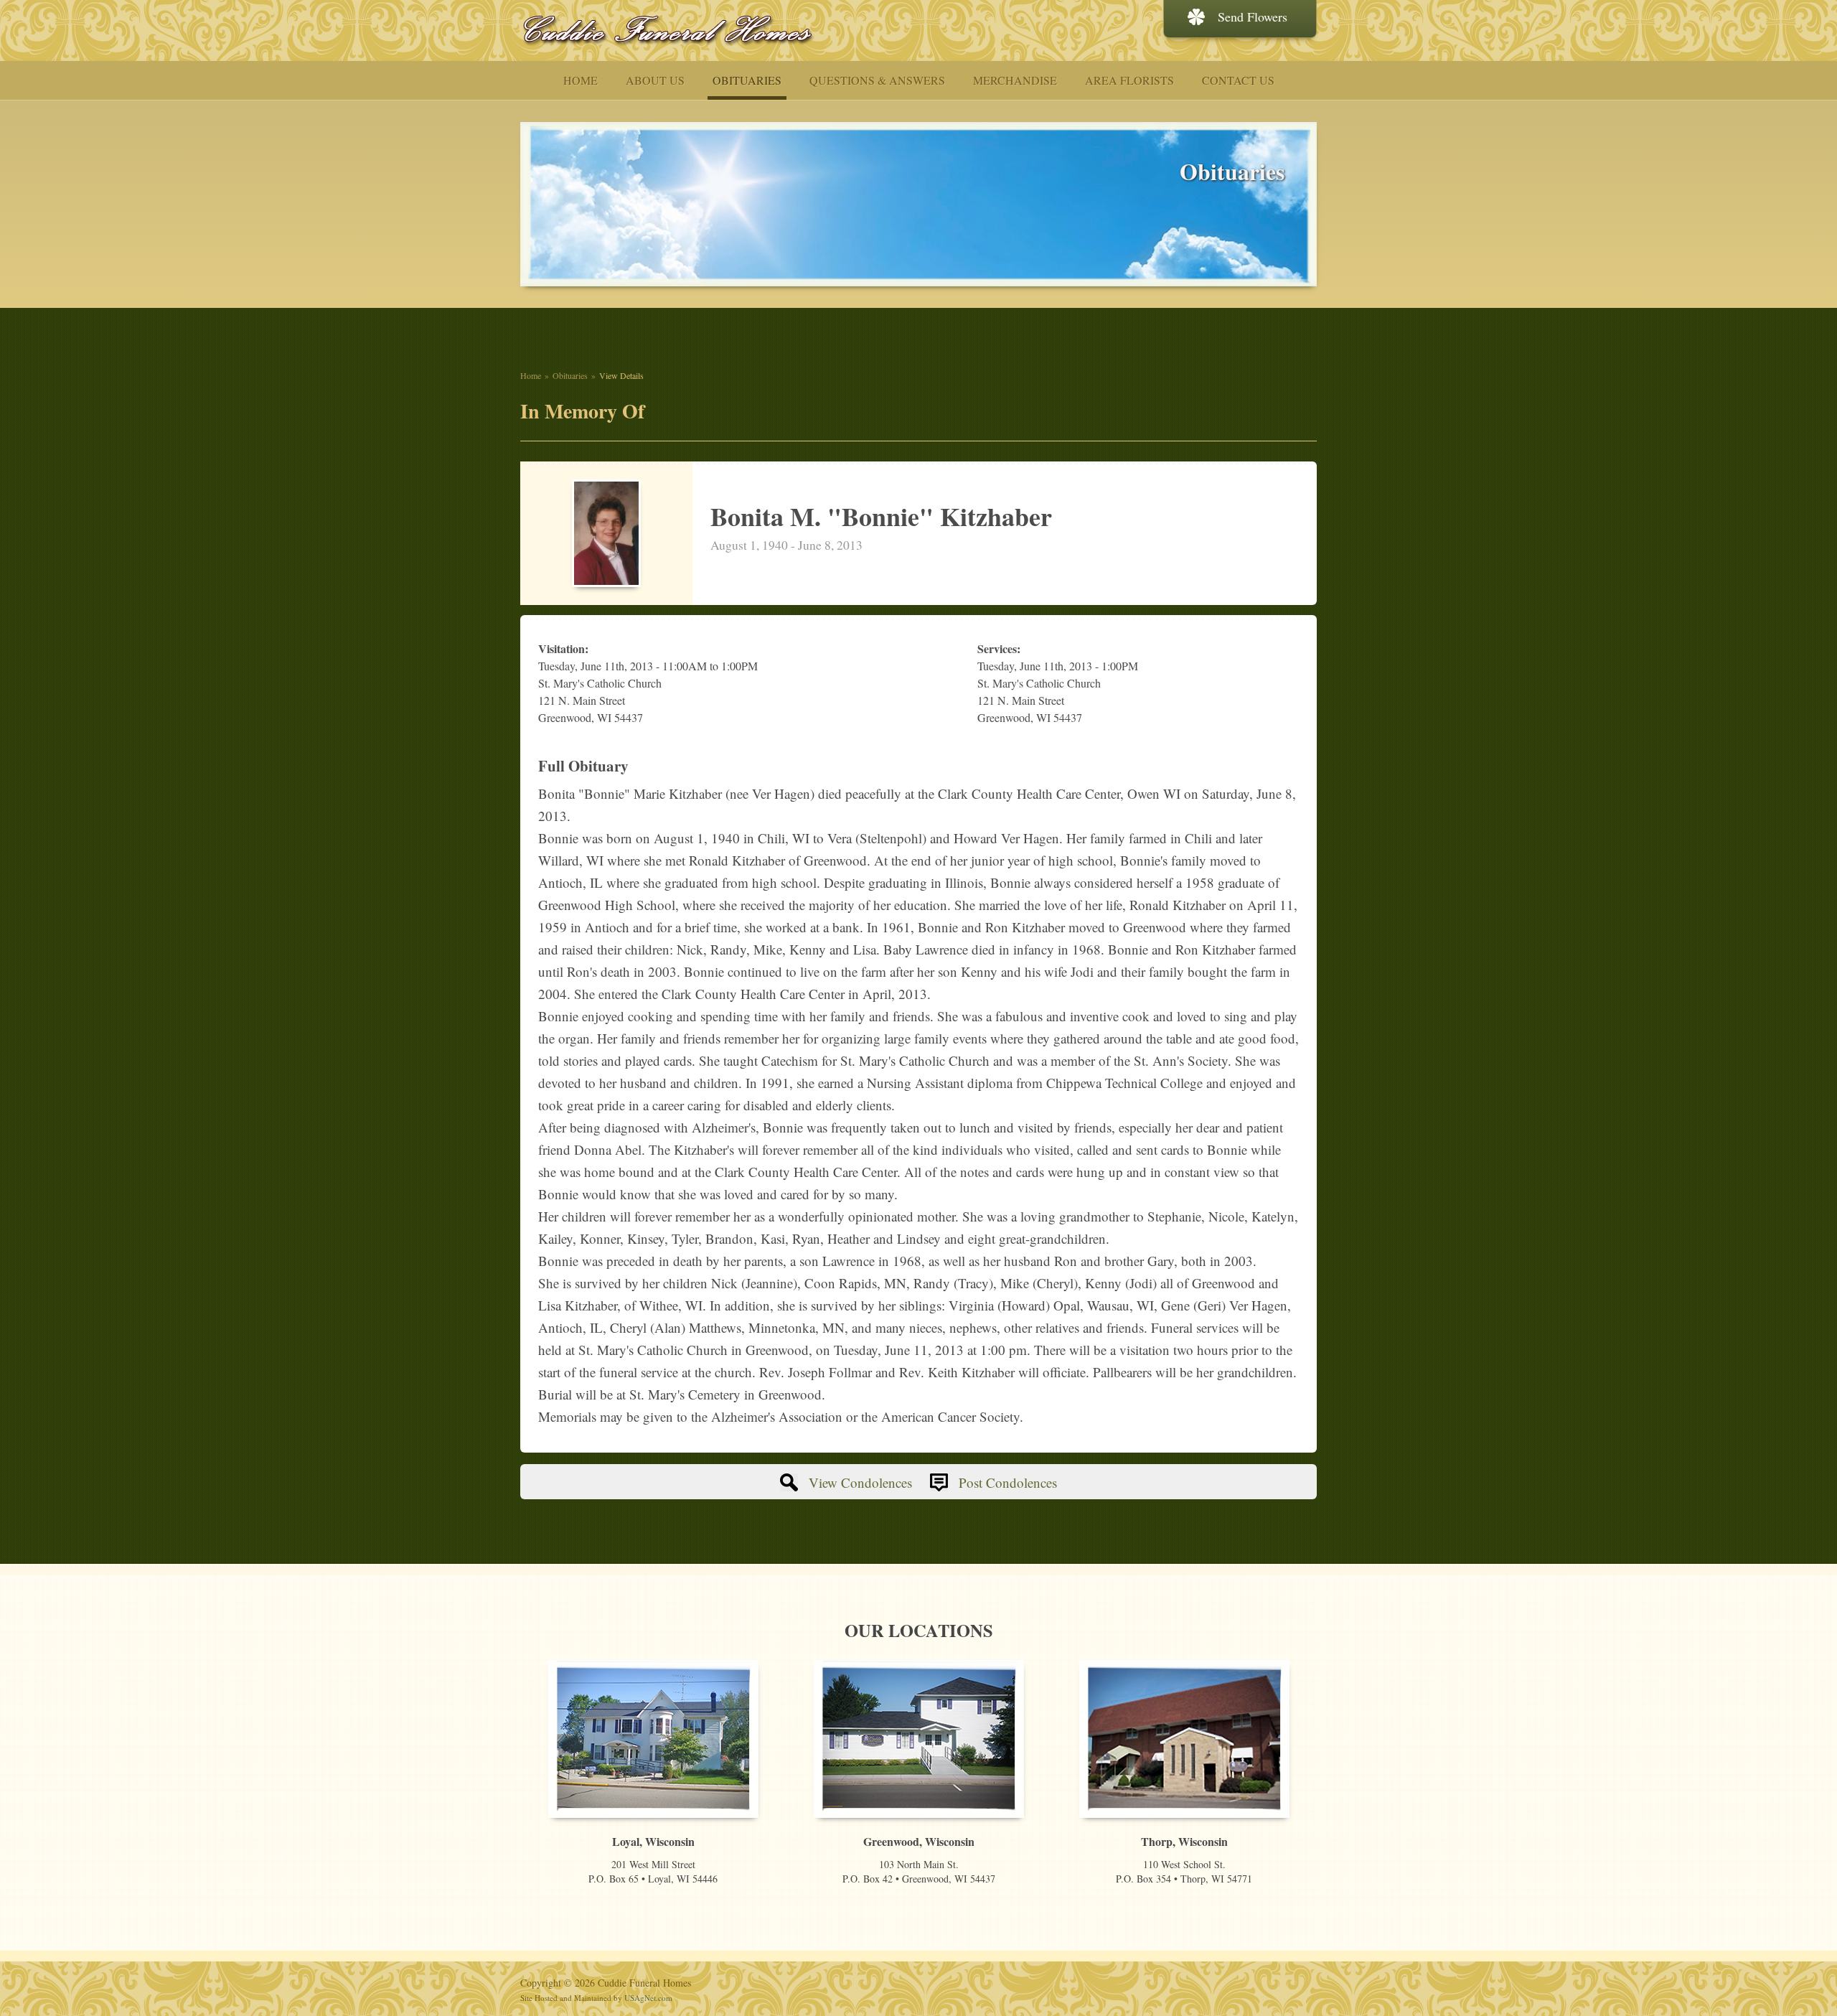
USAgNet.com (648, 1998)
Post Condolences (1008, 1482)
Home (531, 375)
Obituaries (570, 375)
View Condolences (860, 1482)
